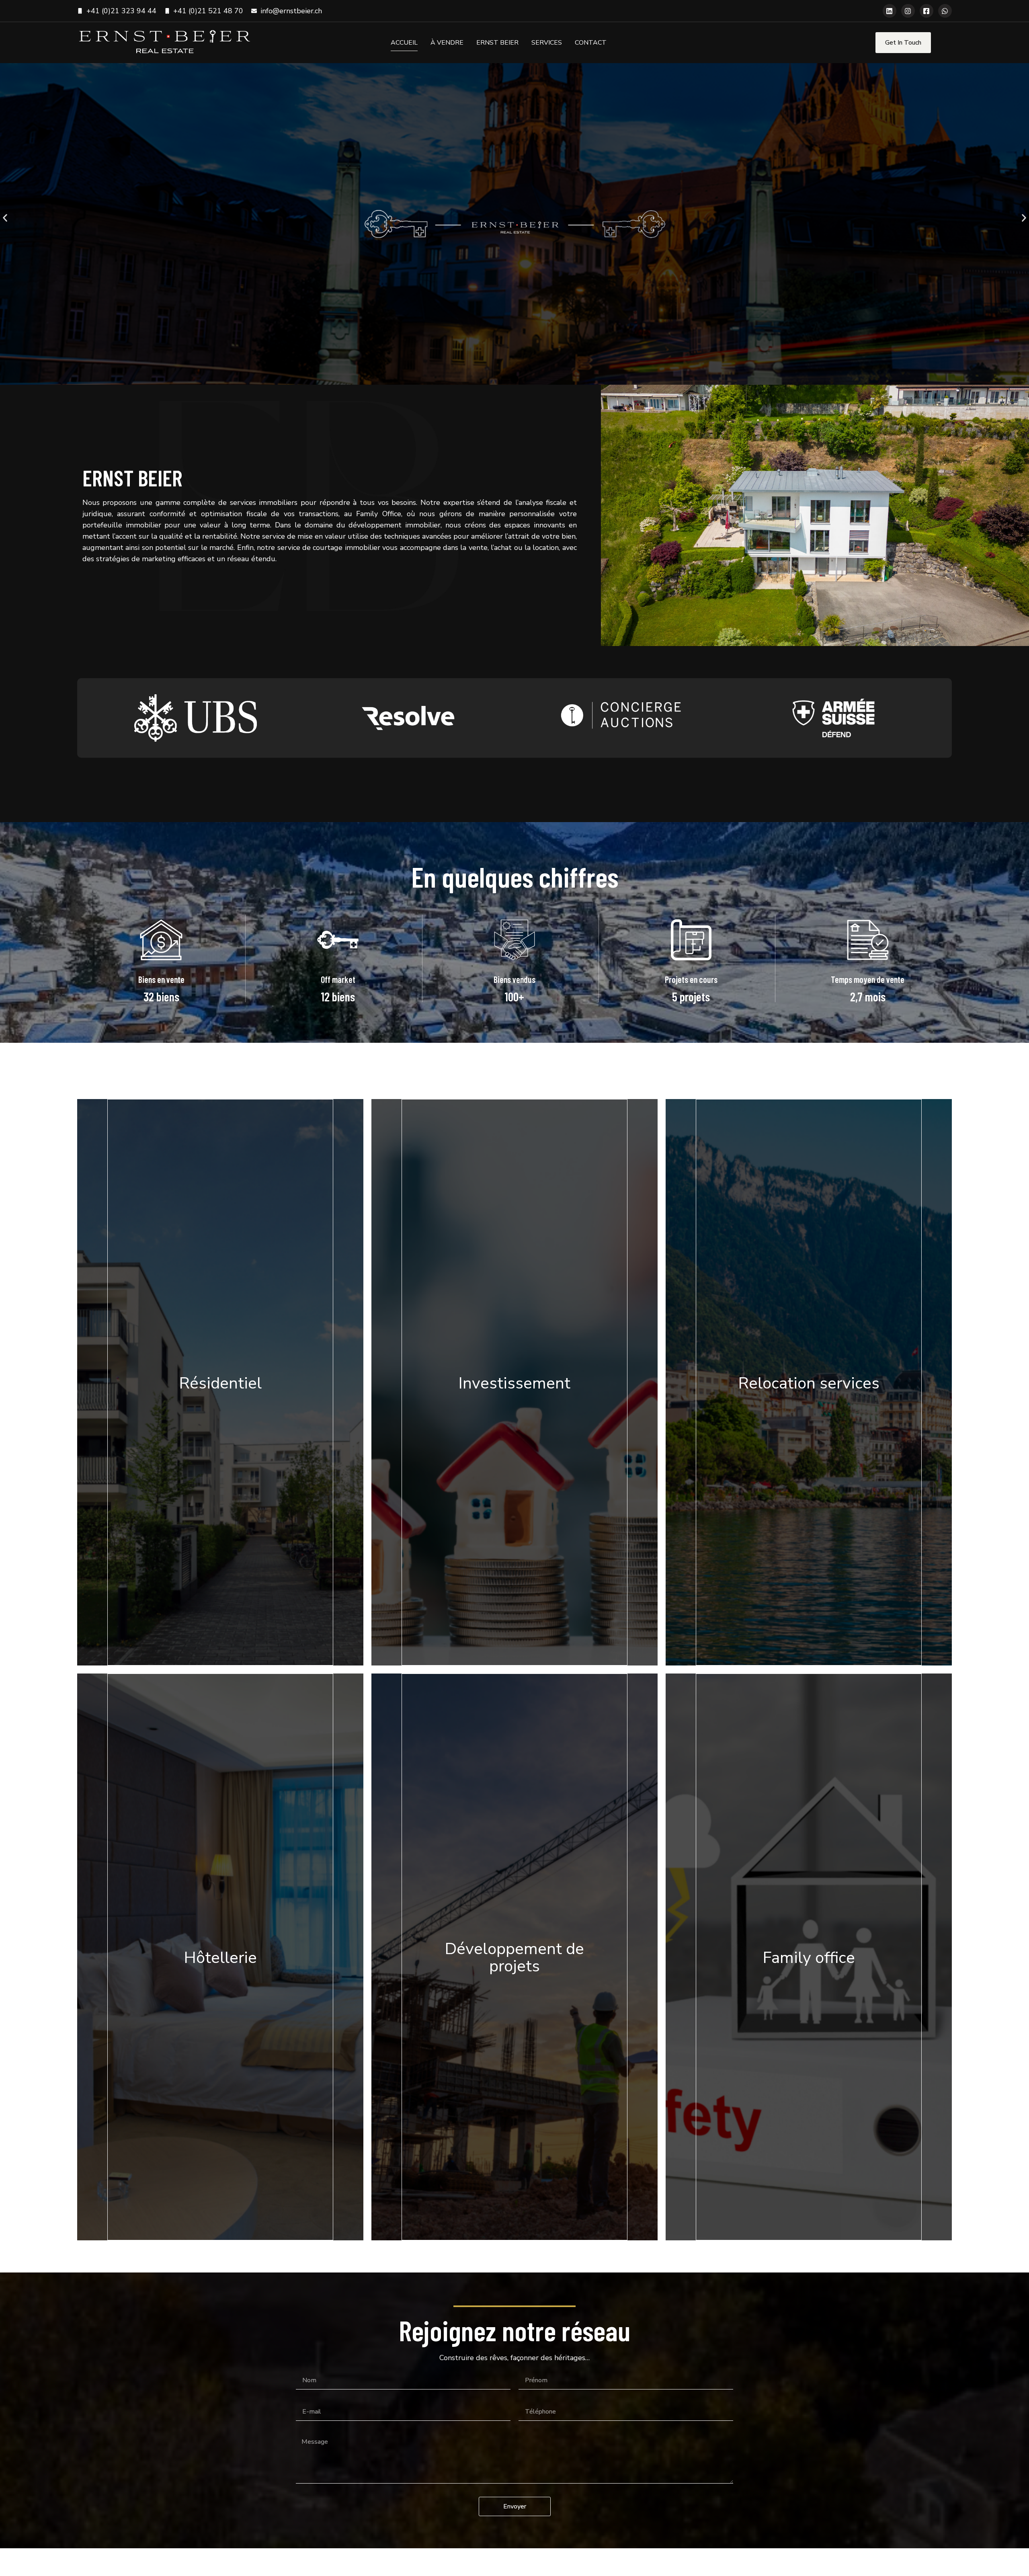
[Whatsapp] (945, 11)
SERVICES (547, 43)
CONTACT (591, 43)
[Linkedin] (890, 11)
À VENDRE (447, 43)
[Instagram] (908, 11)
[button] (5, 218)
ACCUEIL (404, 43)
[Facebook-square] (927, 11)
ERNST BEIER (497, 43)
